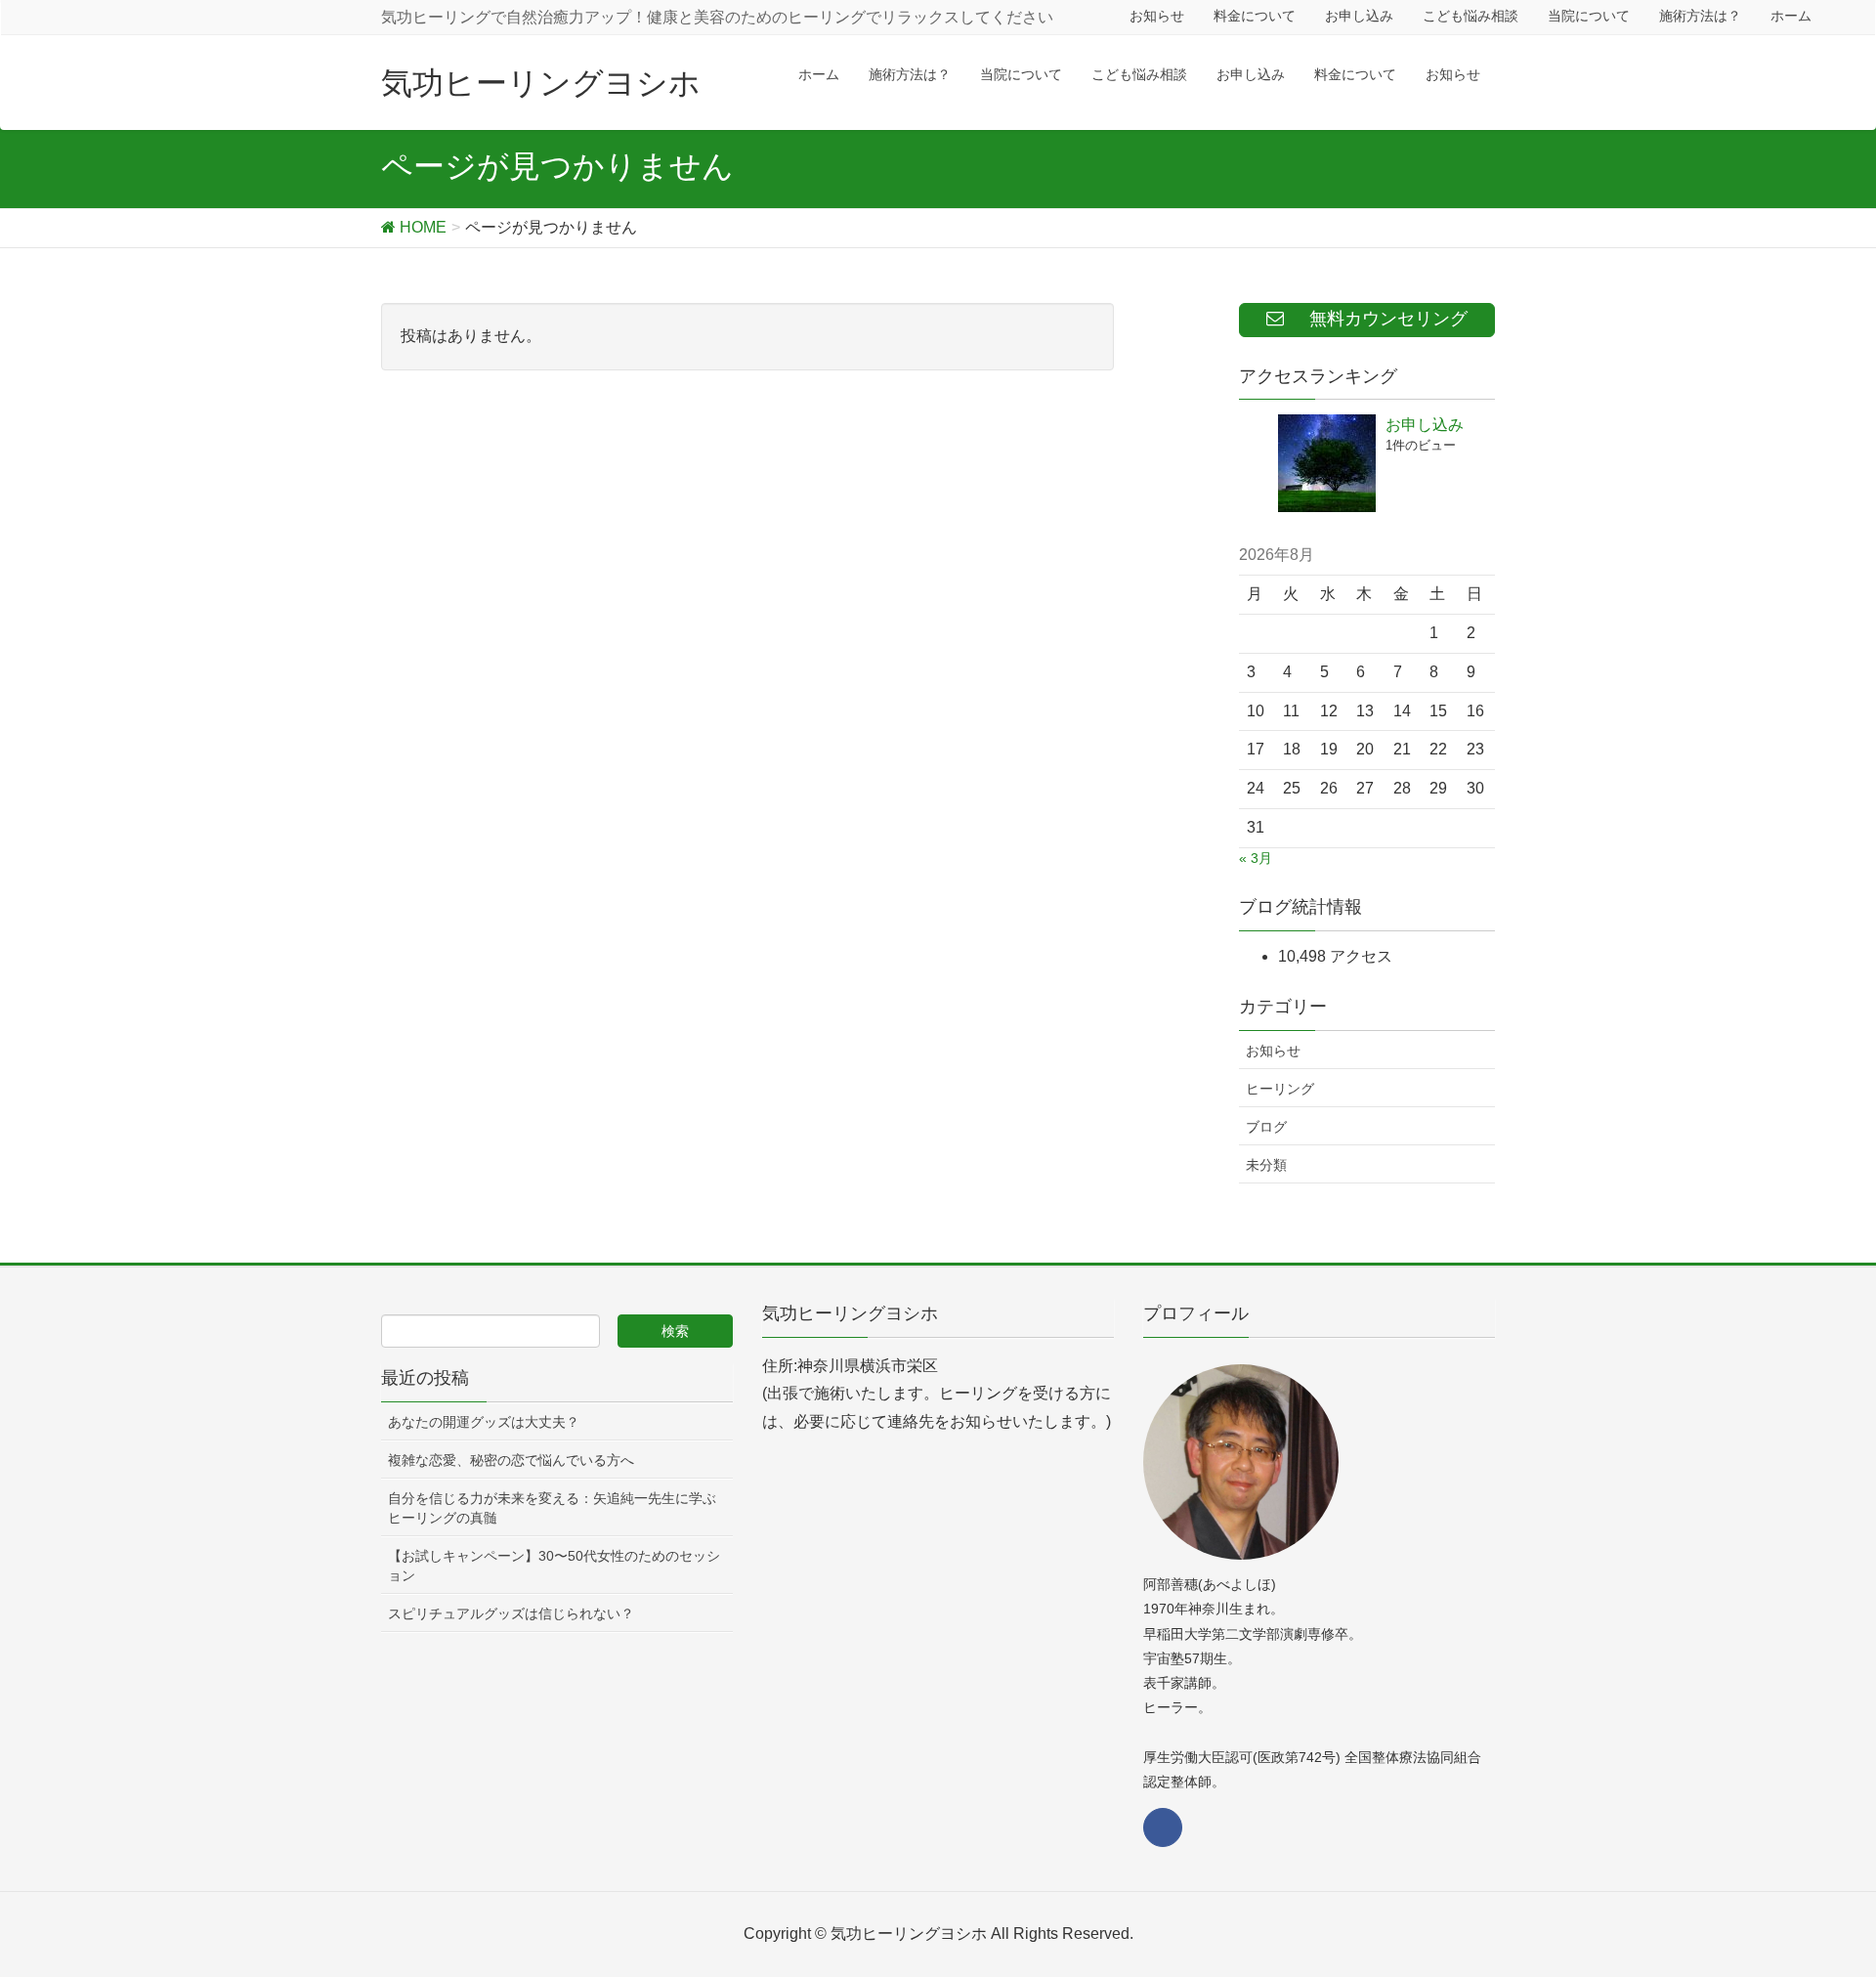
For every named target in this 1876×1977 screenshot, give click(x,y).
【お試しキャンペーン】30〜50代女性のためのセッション (554, 1566)
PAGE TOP (1816, 1900)
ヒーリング (1280, 1089)
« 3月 (1256, 858)
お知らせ (1273, 1051)
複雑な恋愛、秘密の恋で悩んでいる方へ (511, 1460)
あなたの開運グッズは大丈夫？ (484, 1422)
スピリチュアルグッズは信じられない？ (511, 1613)
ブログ (1266, 1127)
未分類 (1266, 1165)
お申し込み (1425, 425)
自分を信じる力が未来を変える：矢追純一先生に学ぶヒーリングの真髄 (552, 1508)
